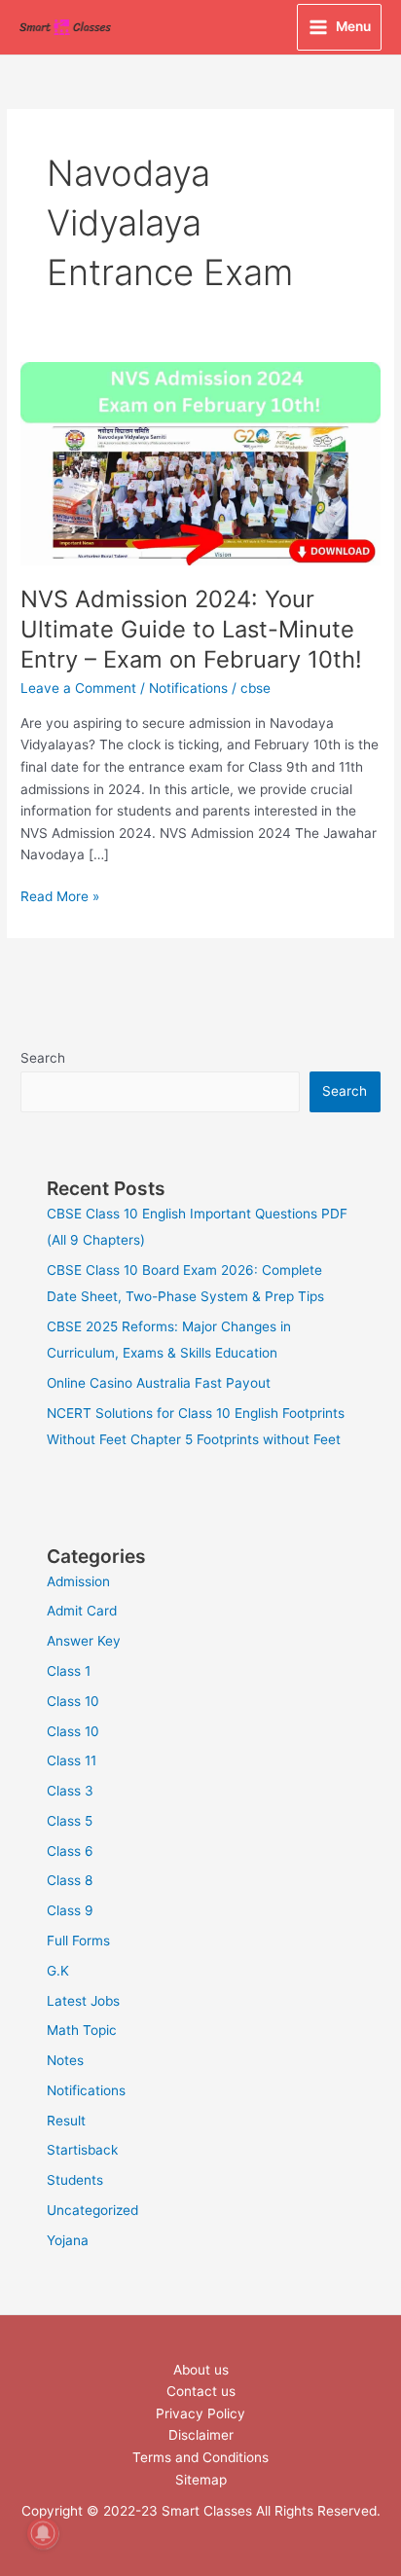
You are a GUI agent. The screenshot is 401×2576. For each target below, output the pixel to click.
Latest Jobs (83, 2001)
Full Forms (78, 1941)
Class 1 (69, 1671)
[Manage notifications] (43, 2533)
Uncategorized (92, 2210)
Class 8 (70, 1880)
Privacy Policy (200, 2413)
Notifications (188, 688)
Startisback (82, 2150)
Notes (65, 2060)
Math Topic (82, 2030)
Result (66, 2121)
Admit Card (82, 1611)
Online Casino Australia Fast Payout (159, 1383)
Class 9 (70, 1910)
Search (43, 1058)
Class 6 (70, 1851)
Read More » (60, 895)
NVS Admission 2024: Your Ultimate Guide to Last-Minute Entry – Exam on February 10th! (191, 629)
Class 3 (70, 1791)
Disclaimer (201, 2435)
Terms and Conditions (200, 2457)
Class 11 (72, 1760)
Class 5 (70, 1821)
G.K (58, 1971)
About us (201, 2370)
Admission (78, 1581)
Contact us (201, 2391)
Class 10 (73, 1701)
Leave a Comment (78, 688)
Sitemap (201, 2480)
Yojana (68, 2240)
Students (75, 2180)
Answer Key (84, 1641)
